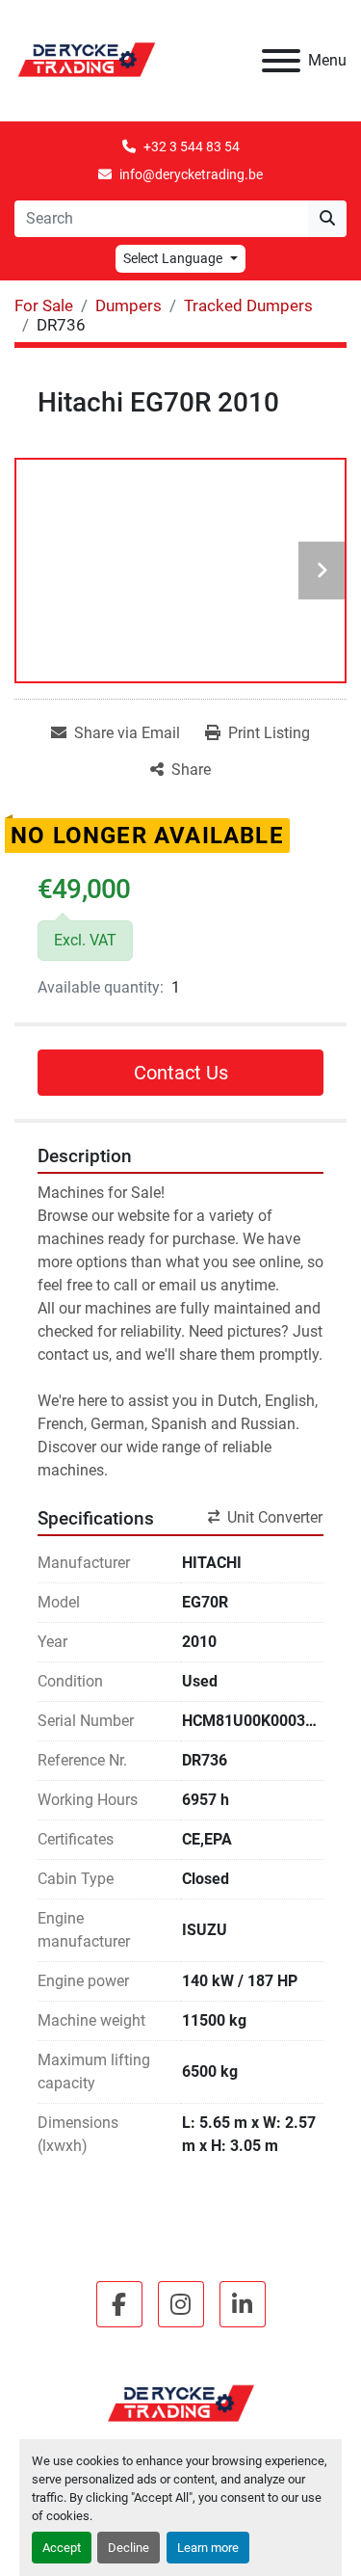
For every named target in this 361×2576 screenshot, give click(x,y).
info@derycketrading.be (191, 174)
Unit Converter (275, 1517)
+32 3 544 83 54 (192, 146)
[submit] (327, 219)
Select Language (173, 258)
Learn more (208, 2548)
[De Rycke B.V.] (181, 2403)
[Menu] (281, 61)
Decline (129, 2548)
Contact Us (181, 1073)
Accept (62, 2548)
